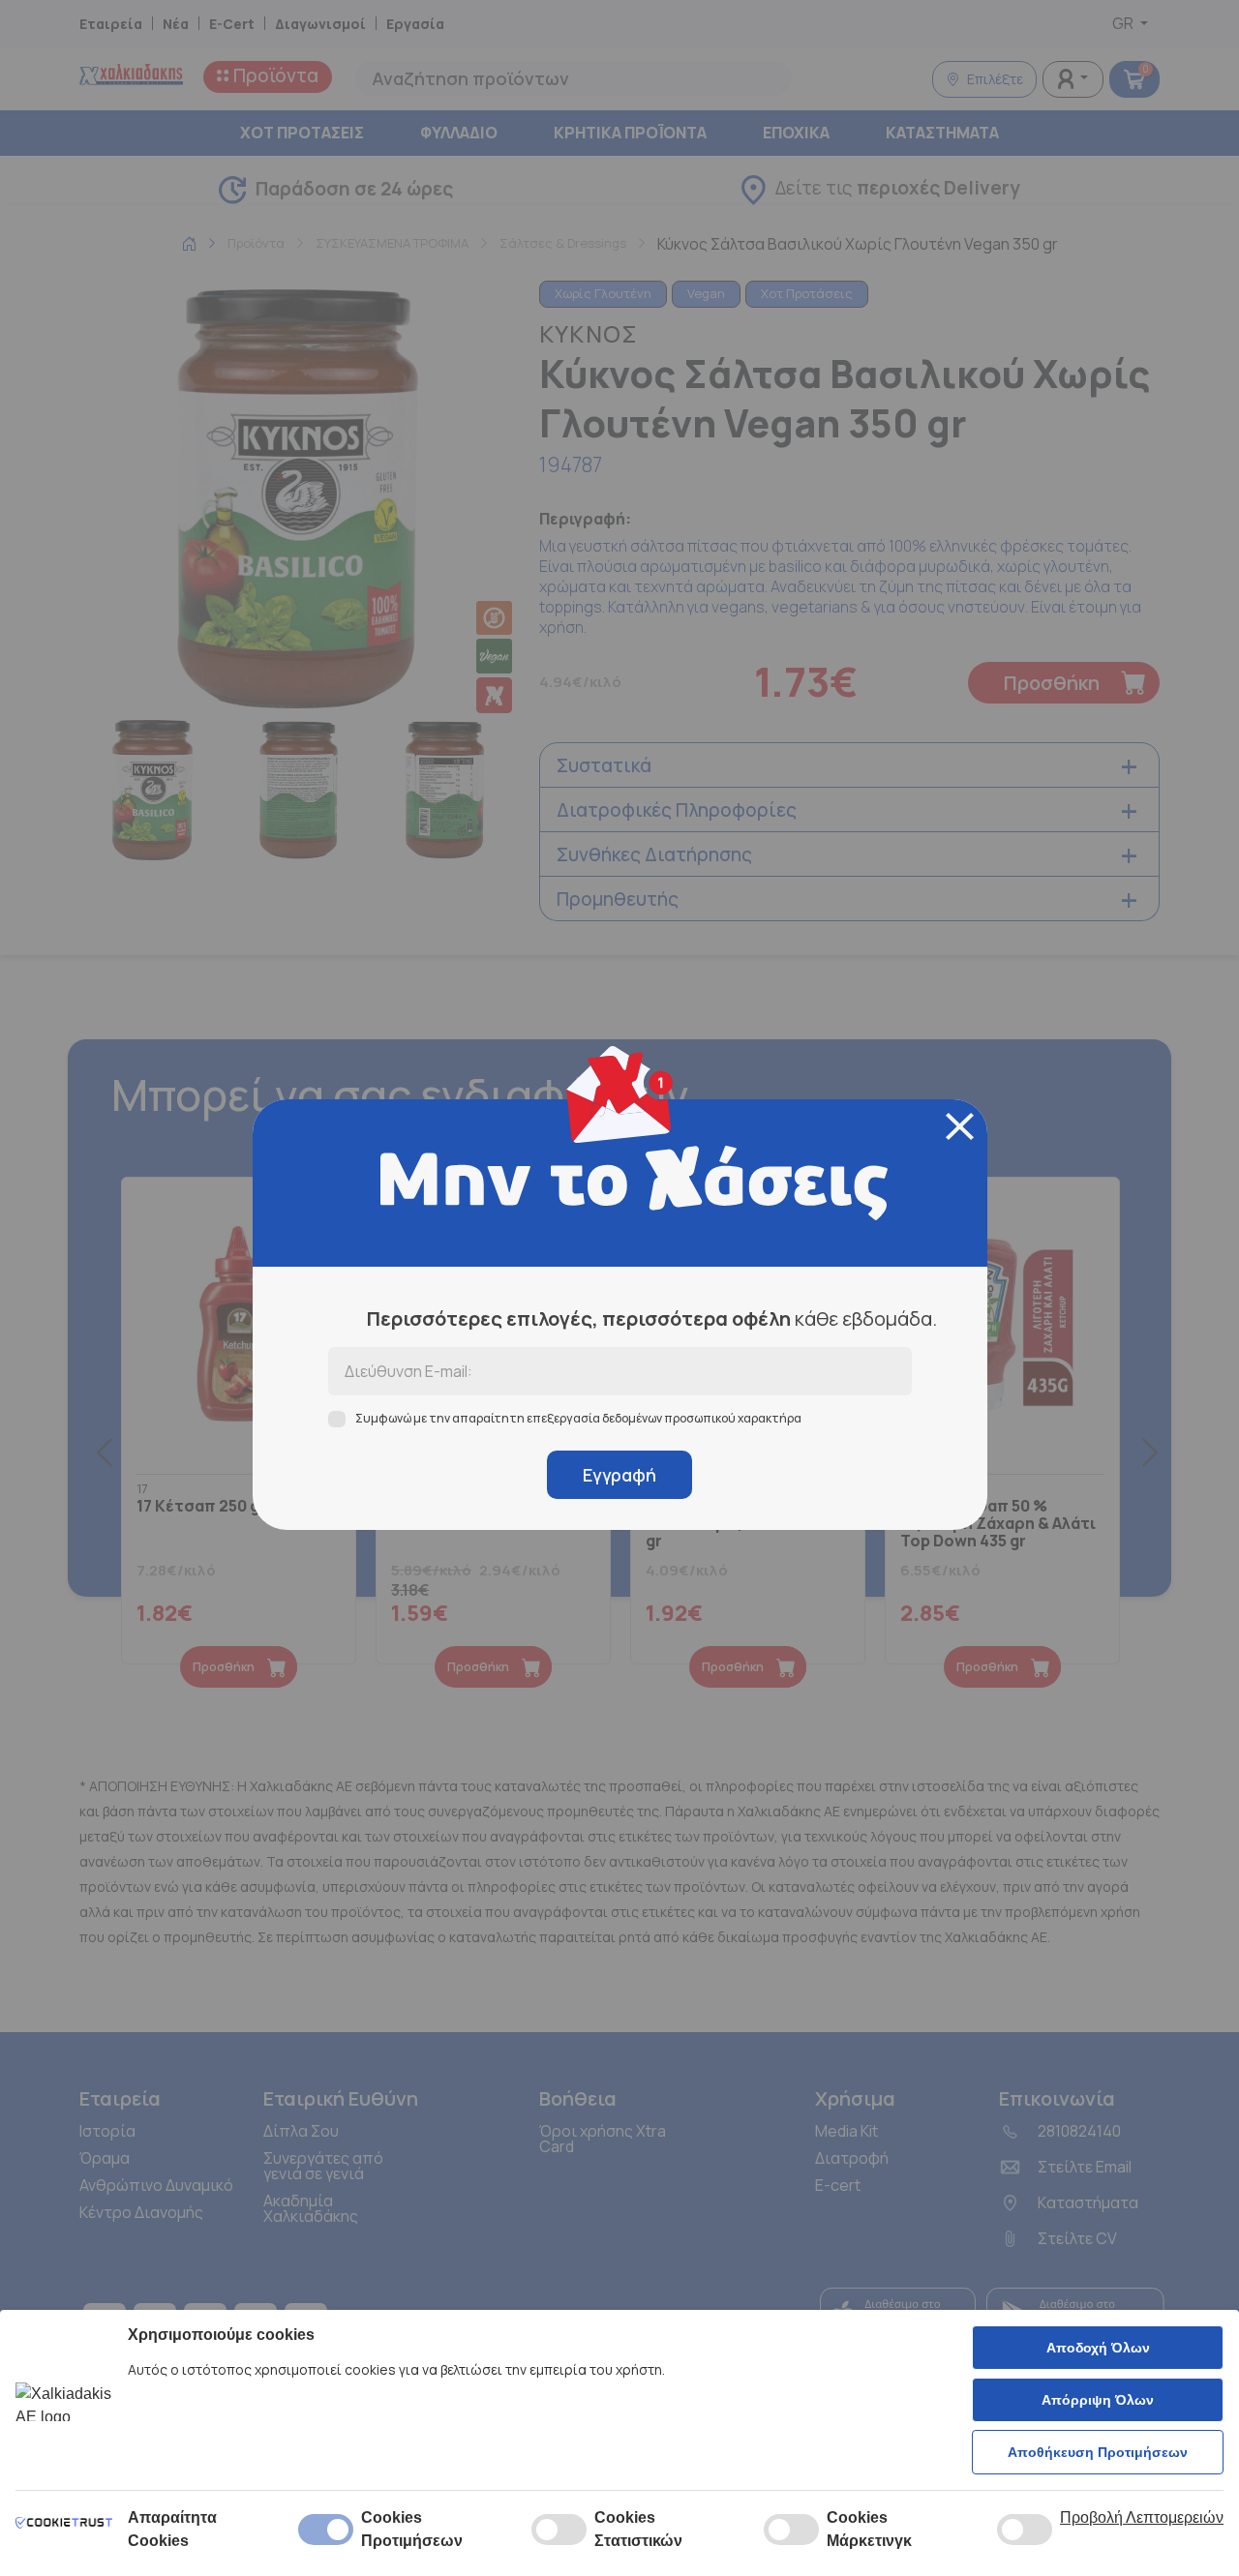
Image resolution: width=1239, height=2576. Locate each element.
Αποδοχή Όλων (1098, 2348)
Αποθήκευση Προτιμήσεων (1098, 2452)
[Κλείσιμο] (960, 1126)
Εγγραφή (619, 1475)
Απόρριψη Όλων (1098, 2400)
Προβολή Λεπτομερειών (1142, 2517)
